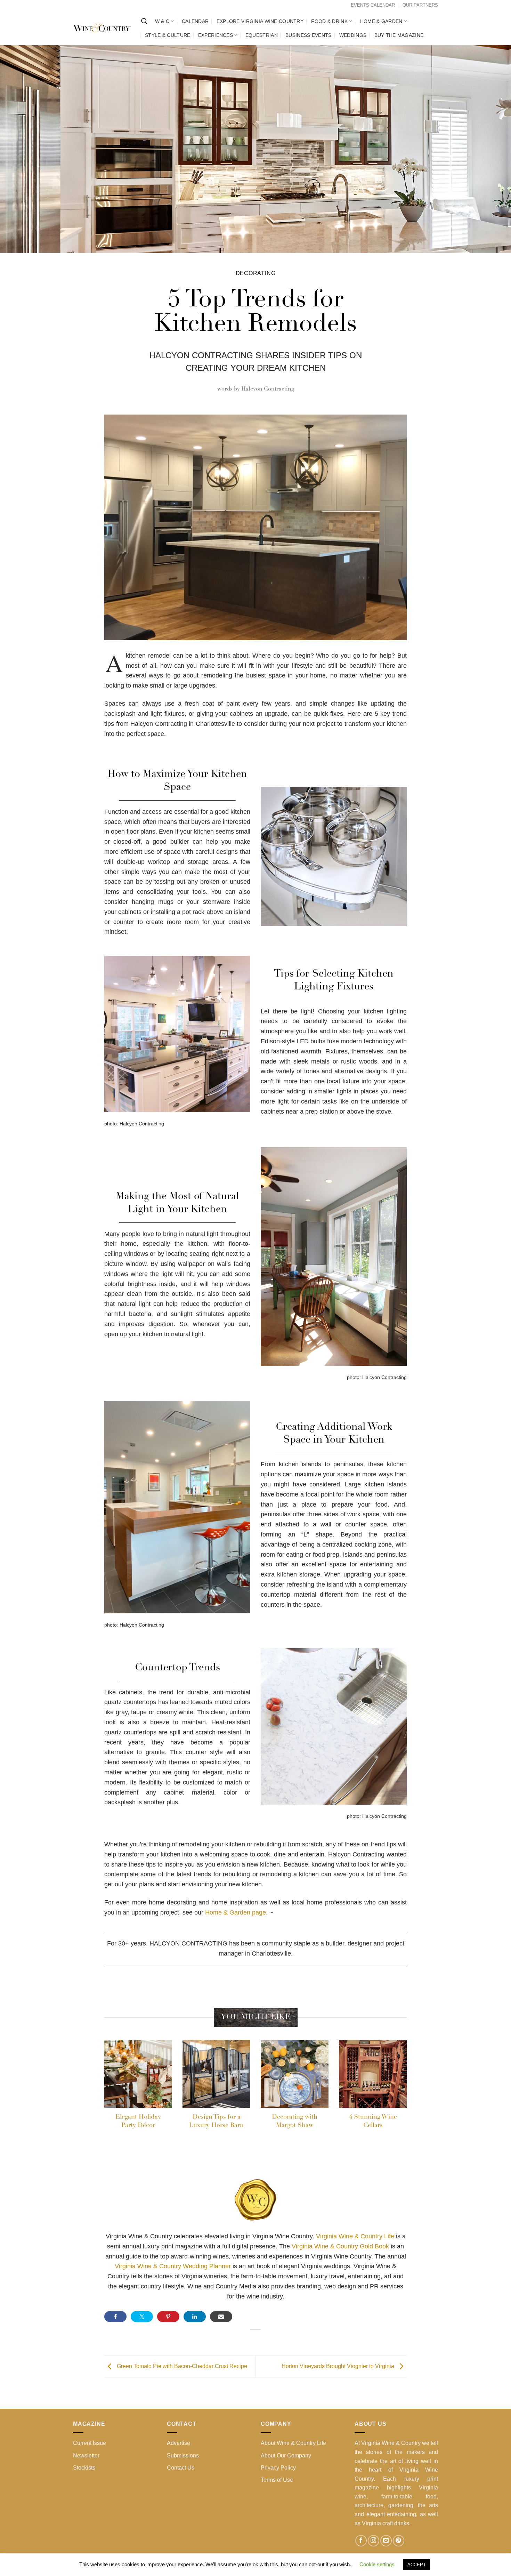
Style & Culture (168, 35)
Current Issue (90, 2443)
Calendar (195, 21)
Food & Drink (329, 21)
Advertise (179, 2443)
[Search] (144, 21)
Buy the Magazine (399, 35)
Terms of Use (277, 2480)
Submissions (183, 2455)
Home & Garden (381, 21)
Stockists (84, 2468)
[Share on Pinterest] (168, 2317)
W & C (162, 21)
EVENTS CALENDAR (373, 5)
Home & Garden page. (236, 1912)
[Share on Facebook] (115, 2317)
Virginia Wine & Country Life (356, 2236)
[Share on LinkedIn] (195, 2317)
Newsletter (86, 2455)
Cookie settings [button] (377, 2564)
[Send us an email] (386, 2541)
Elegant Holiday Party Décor (138, 2121)
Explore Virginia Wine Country (260, 21)
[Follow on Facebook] (361, 2541)
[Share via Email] (221, 2317)
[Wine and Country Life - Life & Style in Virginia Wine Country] (102, 28)
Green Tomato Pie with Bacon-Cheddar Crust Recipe (181, 2366)
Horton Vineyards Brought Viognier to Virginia (339, 2366)
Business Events (308, 35)
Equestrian (262, 35)
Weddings (353, 35)
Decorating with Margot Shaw (295, 2121)
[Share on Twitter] (142, 2317)
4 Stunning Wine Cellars (373, 2121)
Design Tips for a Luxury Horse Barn (216, 2121)
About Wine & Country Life (293, 2443)
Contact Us (181, 2468)
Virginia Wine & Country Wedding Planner (173, 2266)
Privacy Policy (278, 2468)
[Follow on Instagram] (374, 2541)
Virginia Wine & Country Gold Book (340, 2246)
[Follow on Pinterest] (399, 2541)
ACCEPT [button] (417, 2565)
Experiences (216, 35)
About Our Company (286, 2455)
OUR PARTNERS (420, 5)
